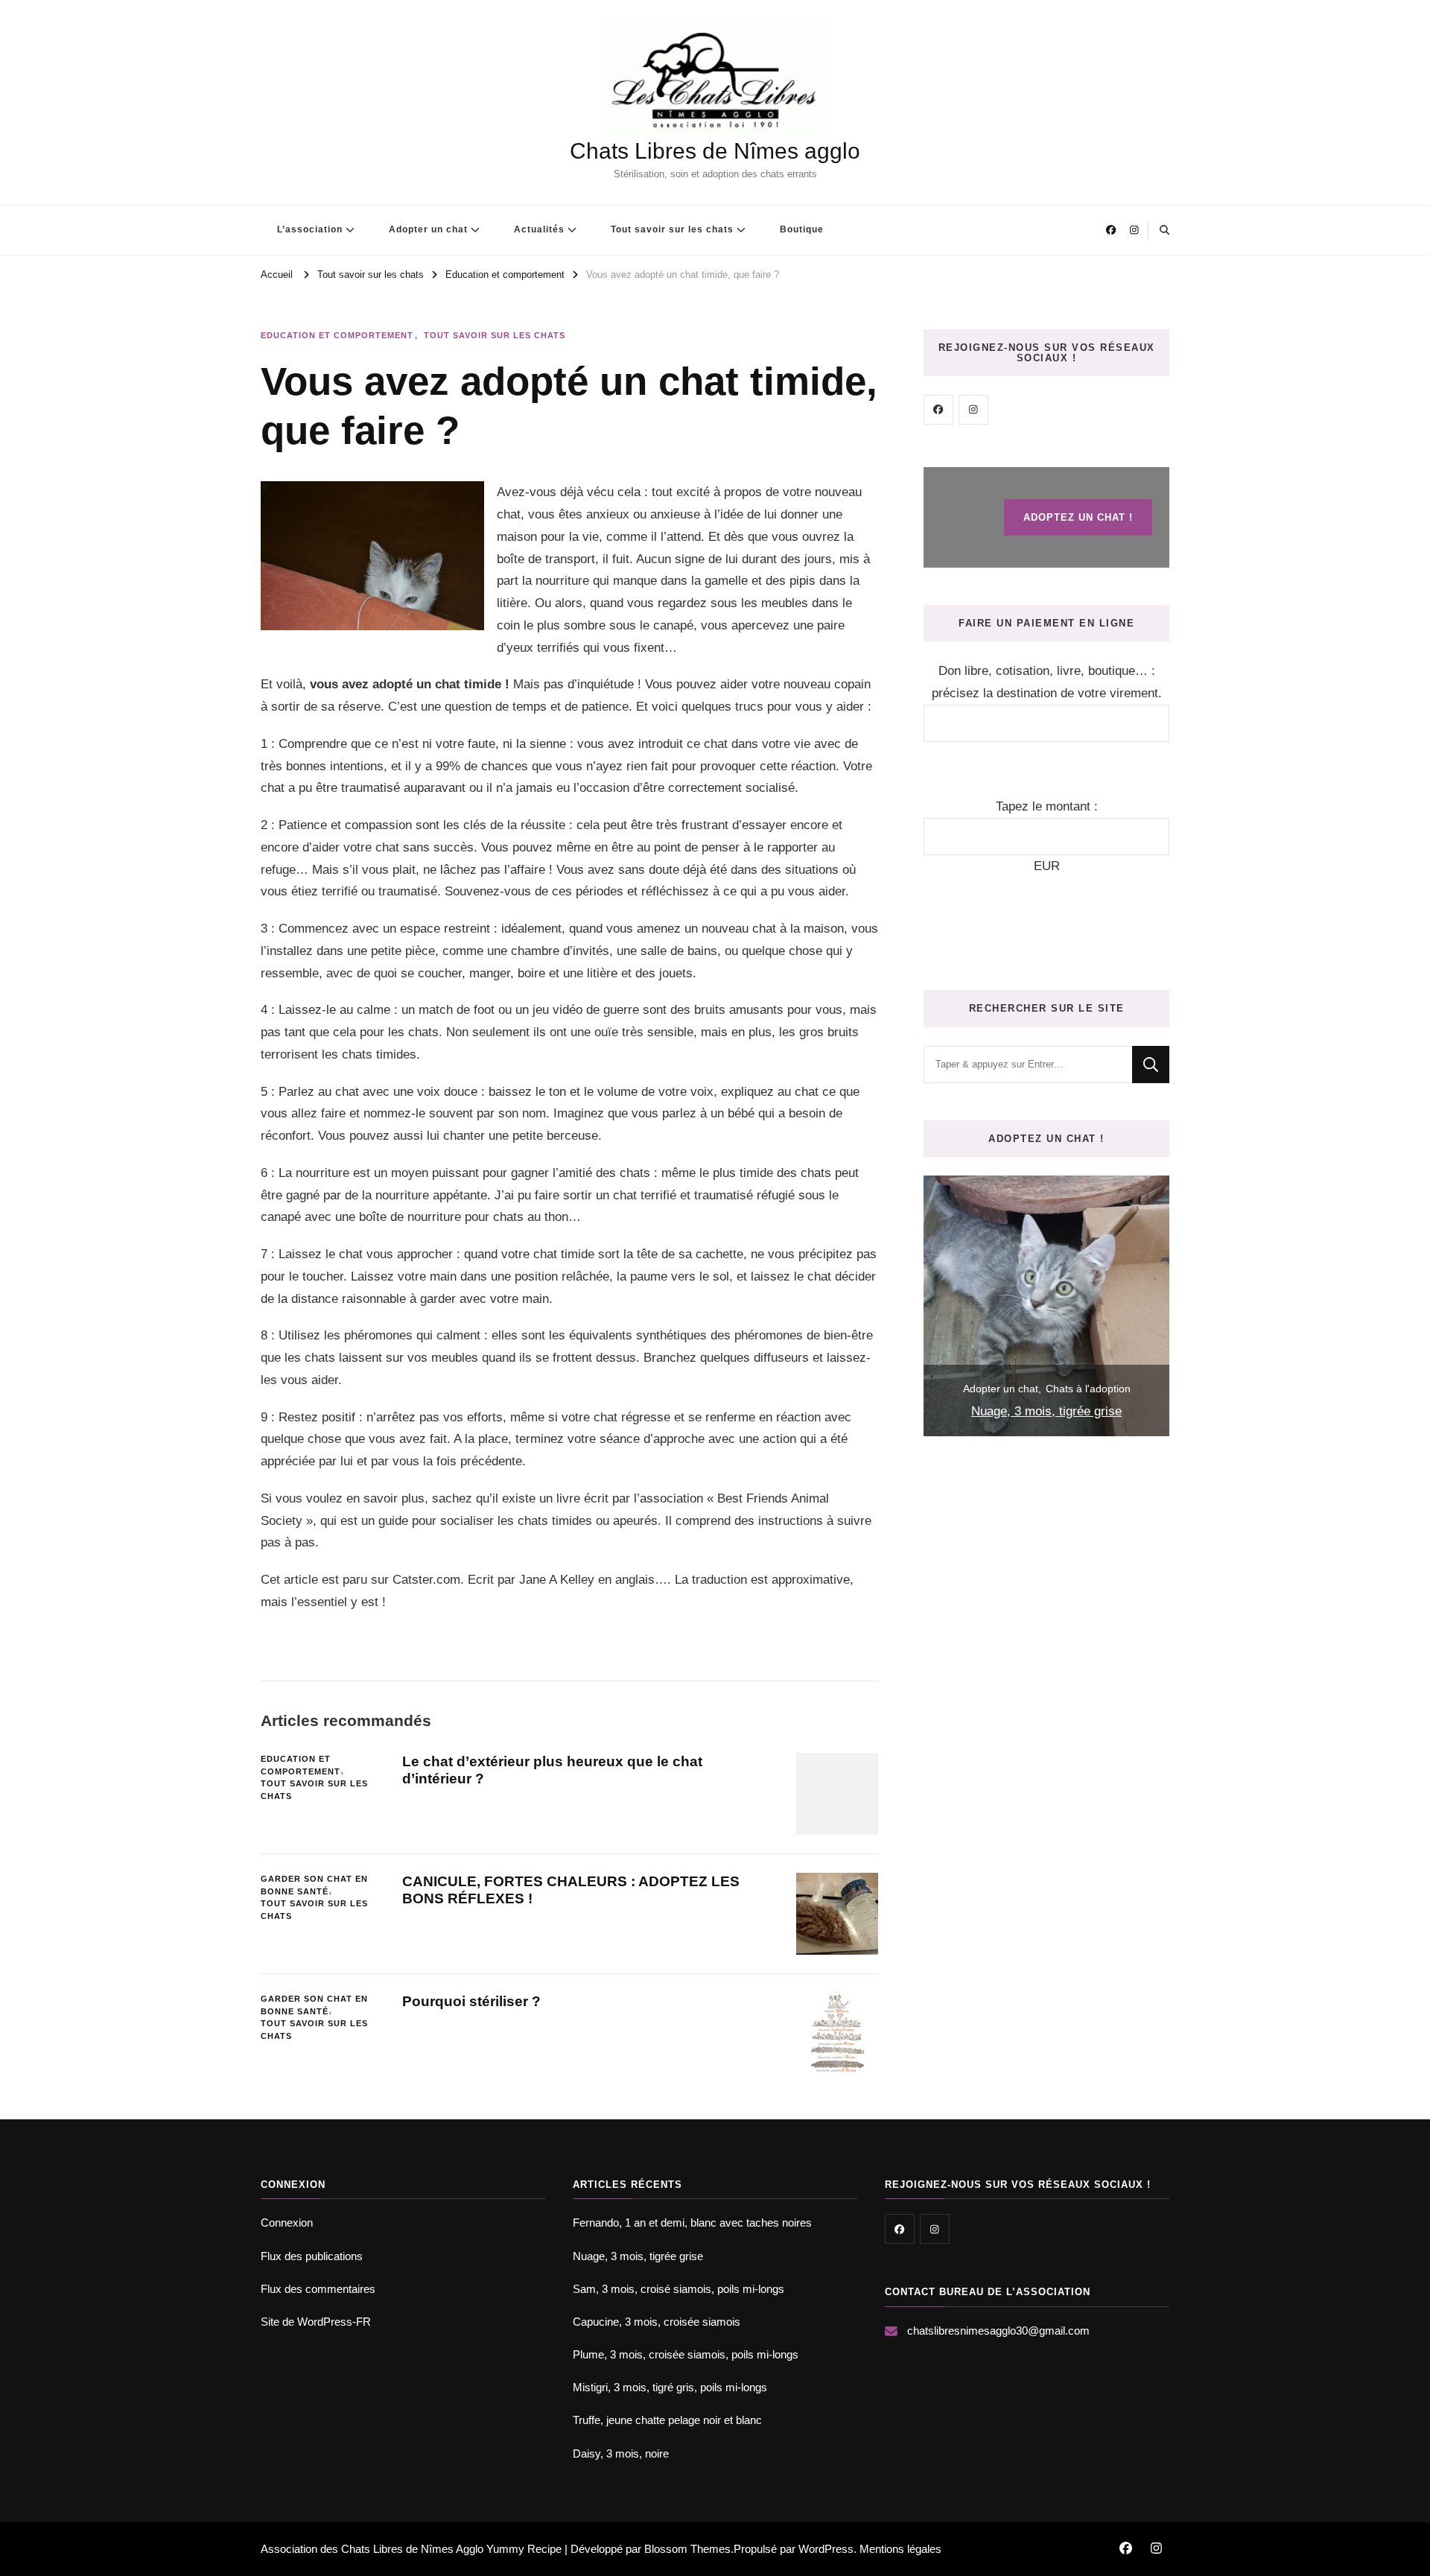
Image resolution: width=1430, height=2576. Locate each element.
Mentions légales (900, 2549)
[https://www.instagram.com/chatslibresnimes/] (973, 410)
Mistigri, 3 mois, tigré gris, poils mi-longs (670, 2387)
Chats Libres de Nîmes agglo (715, 151)
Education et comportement (337, 335)
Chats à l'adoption (1088, 1389)
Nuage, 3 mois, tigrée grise (1046, 1411)
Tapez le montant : (1047, 806)
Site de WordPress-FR (316, 2322)
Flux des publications (312, 2256)
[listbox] (1046, 1306)
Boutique (802, 229)
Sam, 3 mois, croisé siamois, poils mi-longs (679, 2289)
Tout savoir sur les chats (672, 229)
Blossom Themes (687, 2549)
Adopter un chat (428, 229)
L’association (310, 229)
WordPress (826, 2549)
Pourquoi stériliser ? (471, 2001)
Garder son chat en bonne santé (314, 1885)
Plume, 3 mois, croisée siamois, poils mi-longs (686, 2354)
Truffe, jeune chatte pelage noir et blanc (667, 2420)
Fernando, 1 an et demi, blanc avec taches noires (692, 2223)
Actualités (539, 229)
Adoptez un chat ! (1078, 517)
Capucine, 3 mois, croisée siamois (657, 2322)
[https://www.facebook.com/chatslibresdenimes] (938, 410)
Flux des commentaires (318, 2289)
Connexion (287, 2223)
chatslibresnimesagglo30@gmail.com (998, 2331)
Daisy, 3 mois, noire (621, 2453)
